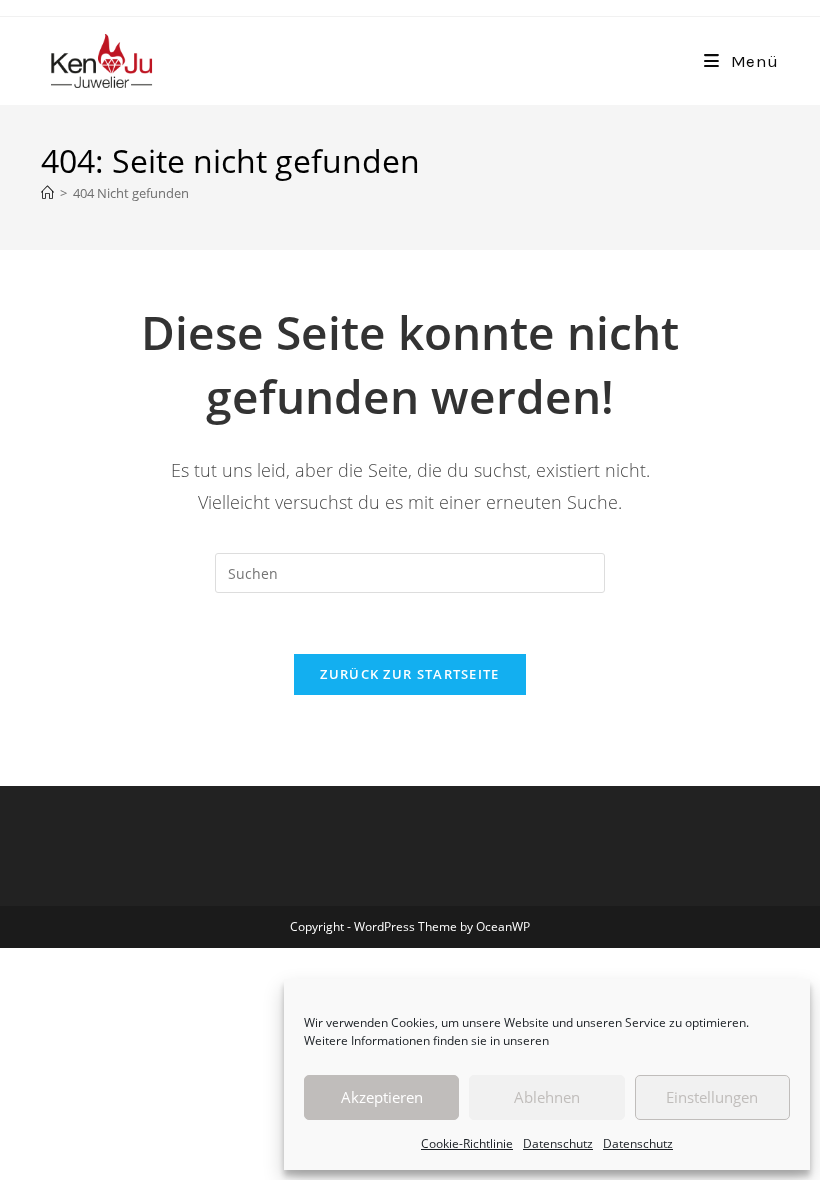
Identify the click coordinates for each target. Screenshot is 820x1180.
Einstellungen (712, 1097)
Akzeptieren (382, 1097)
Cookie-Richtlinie (467, 1143)
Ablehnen (547, 1097)
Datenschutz (558, 1143)
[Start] (47, 193)
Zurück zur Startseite (409, 674)
